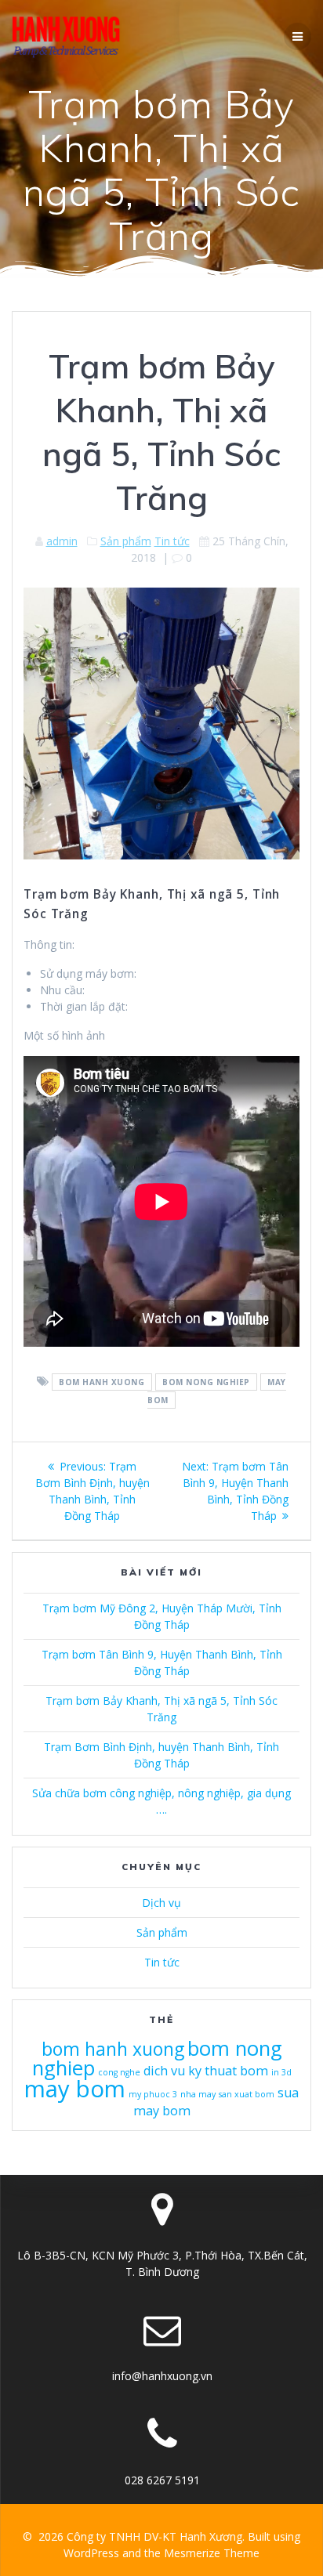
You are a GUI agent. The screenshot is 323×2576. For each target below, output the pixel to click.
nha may (198, 2094)
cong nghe (119, 2072)
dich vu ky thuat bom (206, 2071)
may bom (75, 2089)
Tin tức (172, 541)
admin (62, 541)
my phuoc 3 (153, 2094)
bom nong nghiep (206, 1382)
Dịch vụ (161, 1903)
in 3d (281, 2072)
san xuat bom (247, 2094)
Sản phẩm (126, 541)
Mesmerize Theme (212, 2553)
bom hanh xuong (102, 1382)
